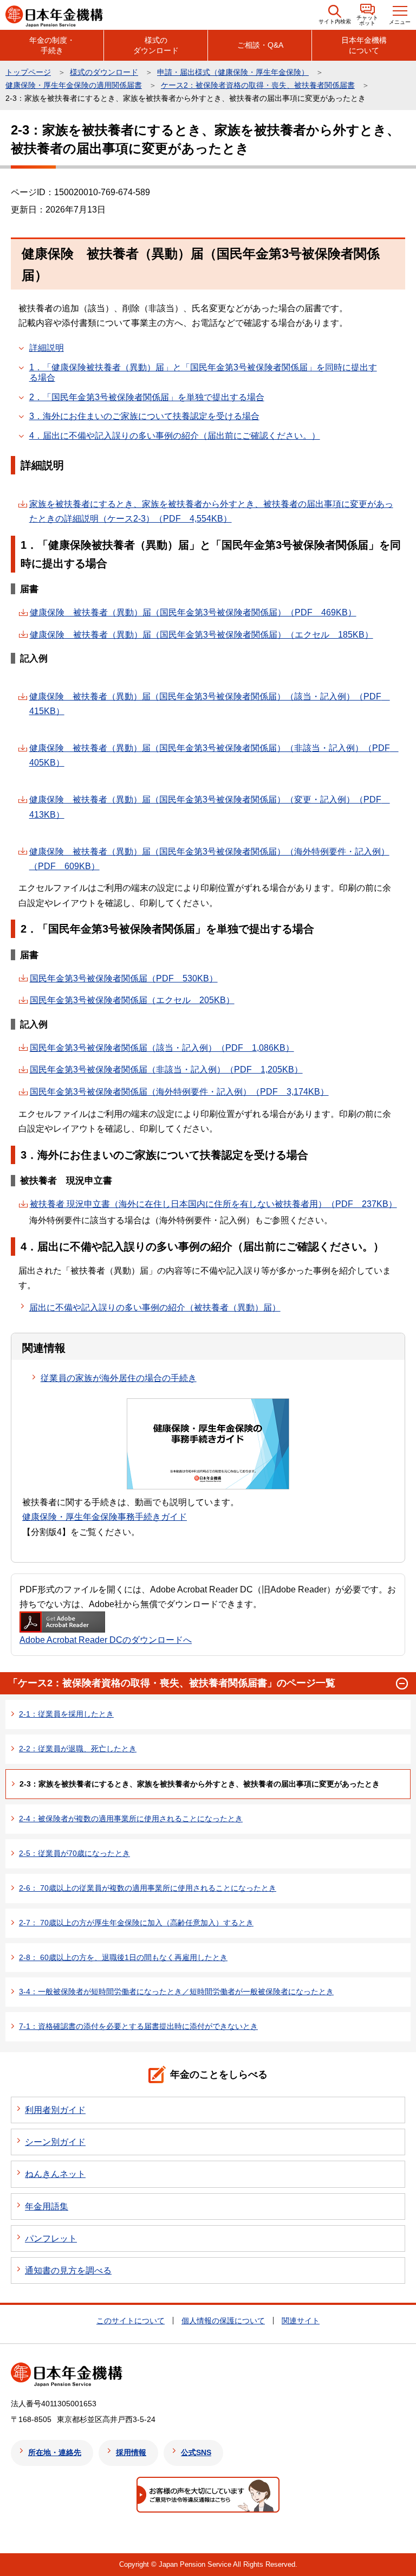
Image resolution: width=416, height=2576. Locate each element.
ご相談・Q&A (260, 45)
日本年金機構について (364, 45)
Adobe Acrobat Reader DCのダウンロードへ (106, 1640)
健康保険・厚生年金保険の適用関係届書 (74, 85)
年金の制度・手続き (52, 45)
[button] (335, 15)
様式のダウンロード (156, 45)
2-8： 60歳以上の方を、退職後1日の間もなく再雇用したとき (123, 1957)
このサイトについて (131, 2321)
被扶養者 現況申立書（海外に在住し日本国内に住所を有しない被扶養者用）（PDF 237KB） (213, 1204)
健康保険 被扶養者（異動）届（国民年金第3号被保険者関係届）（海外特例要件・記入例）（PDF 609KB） (209, 859)
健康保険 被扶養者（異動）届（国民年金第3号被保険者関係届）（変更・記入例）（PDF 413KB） (210, 807)
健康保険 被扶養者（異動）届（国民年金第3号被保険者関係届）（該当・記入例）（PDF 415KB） (210, 704)
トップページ (28, 72)
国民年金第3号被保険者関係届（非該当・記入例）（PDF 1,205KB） (166, 1069)
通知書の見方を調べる (68, 2270)
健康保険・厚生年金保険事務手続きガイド (105, 1517)
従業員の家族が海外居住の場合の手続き (119, 1378)
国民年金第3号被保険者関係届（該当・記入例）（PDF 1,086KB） (162, 1048)
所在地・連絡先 (55, 2452)
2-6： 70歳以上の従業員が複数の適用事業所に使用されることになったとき (148, 1888)
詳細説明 (47, 348)
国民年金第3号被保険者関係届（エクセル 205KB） (132, 1000)
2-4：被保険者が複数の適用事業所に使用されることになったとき (131, 1819)
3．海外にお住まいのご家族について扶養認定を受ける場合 (144, 416)
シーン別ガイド (55, 2142)
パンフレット (51, 2238)
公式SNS (196, 2452)
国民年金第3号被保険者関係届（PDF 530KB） (124, 978)
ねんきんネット (55, 2174)
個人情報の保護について (223, 2321)
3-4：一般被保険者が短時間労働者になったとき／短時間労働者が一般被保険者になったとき (176, 1992)
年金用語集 (47, 2206)
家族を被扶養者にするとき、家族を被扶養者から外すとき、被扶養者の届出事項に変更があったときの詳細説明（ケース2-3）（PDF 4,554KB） (211, 511)
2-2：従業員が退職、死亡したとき (78, 1749)
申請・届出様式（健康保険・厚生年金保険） (233, 72)
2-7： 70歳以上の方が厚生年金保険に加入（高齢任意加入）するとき (136, 1923)
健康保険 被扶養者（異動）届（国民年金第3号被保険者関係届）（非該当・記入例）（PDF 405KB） (214, 755)
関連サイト (301, 2321)
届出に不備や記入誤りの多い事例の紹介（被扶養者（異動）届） (155, 1308)
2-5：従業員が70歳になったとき (74, 1853)
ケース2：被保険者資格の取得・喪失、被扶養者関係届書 (258, 85)
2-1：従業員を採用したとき (66, 1714)
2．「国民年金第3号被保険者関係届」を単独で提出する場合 (147, 397)
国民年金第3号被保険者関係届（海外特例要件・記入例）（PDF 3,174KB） (179, 1092)
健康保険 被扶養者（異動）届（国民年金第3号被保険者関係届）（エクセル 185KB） (201, 635)
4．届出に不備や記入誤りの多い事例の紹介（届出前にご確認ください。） (175, 436)
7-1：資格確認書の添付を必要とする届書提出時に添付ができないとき (138, 2026)
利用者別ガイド (55, 2110)
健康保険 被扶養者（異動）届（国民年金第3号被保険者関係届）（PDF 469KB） (193, 612)
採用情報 (131, 2452)
